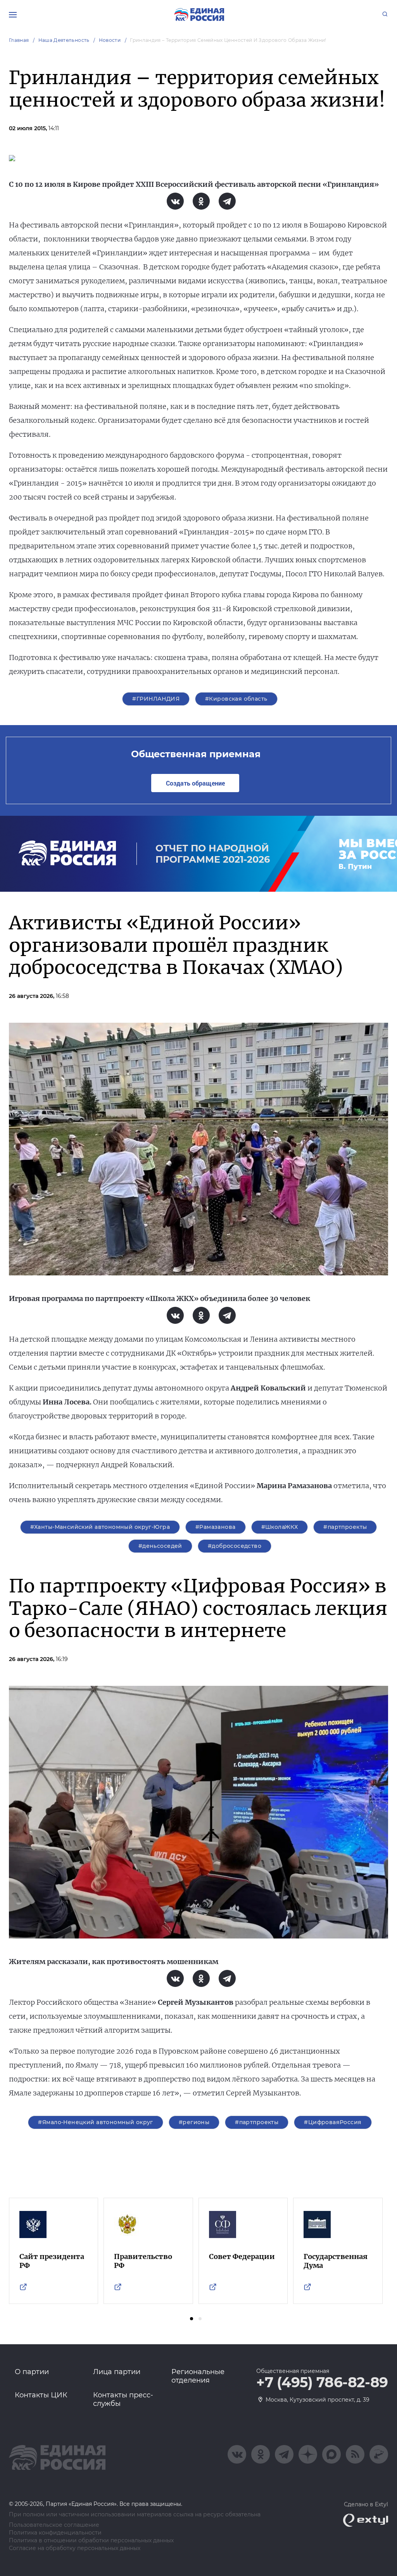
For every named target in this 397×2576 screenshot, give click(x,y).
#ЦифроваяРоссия (333, 2122)
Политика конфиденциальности (55, 2533)
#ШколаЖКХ (280, 1527)
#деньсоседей (160, 1546)
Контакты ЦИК (41, 2395)
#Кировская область (236, 699)
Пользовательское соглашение (54, 2525)
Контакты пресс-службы (123, 2399)
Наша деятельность (64, 40)
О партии (32, 2372)
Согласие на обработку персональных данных (75, 2548)
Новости (110, 40)
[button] (192, 2319)
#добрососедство (235, 1546)
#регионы (194, 2122)
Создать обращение (195, 783)
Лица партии (117, 2372)
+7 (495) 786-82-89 (322, 2383)
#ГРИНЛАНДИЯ (156, 699)
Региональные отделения (198, 2376)
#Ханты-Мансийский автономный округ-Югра (100, 1527)
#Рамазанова (216, 1527)
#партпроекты (345, 1527)
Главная (19, 40)
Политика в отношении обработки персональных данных (91, 2541)
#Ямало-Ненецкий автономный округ (95, 2122)
